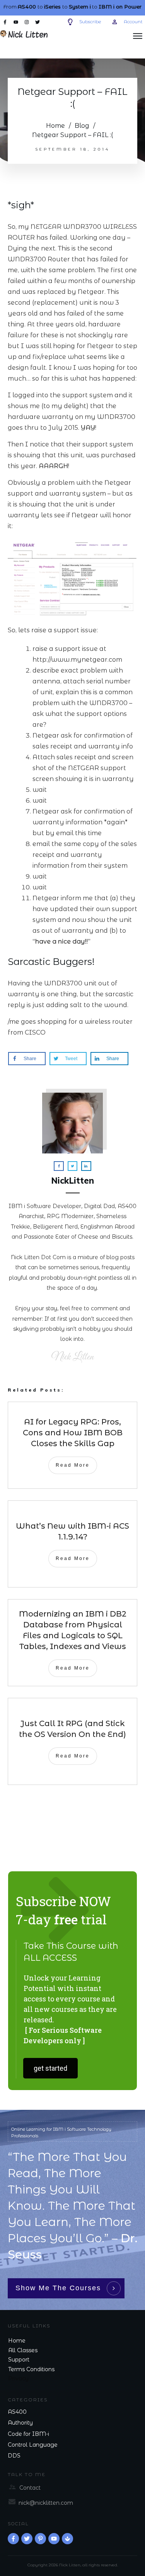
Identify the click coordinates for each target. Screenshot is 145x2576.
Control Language (33, 2445)
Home (17, 2341)
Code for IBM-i (28, 2434)
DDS (14, 2456)
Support (19, 2360)
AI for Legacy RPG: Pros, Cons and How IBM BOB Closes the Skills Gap (73, 1433)
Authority (20, 2423)
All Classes (23, 2350)
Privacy (18, 2379)
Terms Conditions (31, 2369)
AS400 (17, 2412)
